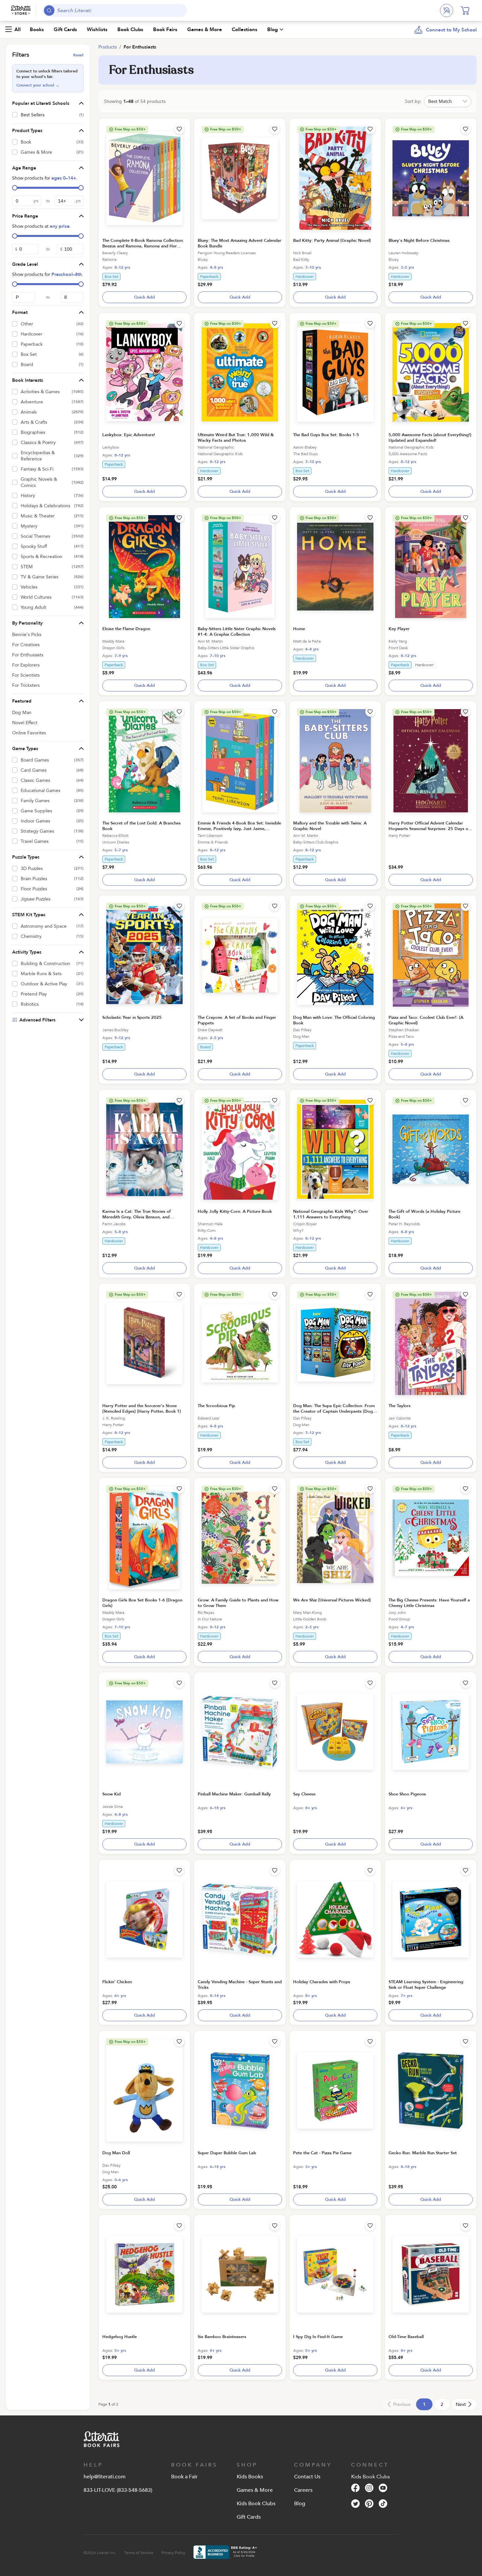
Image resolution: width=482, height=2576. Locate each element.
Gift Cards (65, 29)
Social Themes (35, 536)
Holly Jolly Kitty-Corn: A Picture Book (235, 1211)
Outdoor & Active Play (44, 984)
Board (27, 365)
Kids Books (250, 2477)
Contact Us (307, 2477)
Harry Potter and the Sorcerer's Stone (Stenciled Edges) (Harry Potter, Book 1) (142, 1409)
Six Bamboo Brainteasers (222, 2337)
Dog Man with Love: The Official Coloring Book (334, 1020)
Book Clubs (130, 29)
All (18, 29)
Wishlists (97, 29)
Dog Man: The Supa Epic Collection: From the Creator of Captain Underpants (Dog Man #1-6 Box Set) (334, 1411)
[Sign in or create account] (447, 10)
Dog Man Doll (116, 2153)
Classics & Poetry (38, 443)
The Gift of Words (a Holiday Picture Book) (424, 1214)
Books (37, 29)
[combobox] (115, 10)
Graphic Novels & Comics (39, 482)
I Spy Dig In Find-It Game (318, 2337)
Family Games (35, 801)
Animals (29, 412)
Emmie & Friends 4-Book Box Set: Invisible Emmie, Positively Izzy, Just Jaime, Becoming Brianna (239, 829)
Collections (245, 29)
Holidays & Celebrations (45, 506)
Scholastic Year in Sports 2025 (132, 1017)
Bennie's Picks (27, 635)
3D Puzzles (32, 869)
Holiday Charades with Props (322, 1982)
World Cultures (36, 597)
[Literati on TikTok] (383, 2505)
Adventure (32, 402)
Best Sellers (33, 115)
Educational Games (40, 791)
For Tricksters (26, 685)
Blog (272, 29)
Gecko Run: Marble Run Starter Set (423, 2153)
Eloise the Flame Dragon (126, 629)
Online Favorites (29, 733)
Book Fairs (165, 29)
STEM (27, 567)
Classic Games (35, 780)
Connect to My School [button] (451, 30)
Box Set (29, 354)
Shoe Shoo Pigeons (407, 1794)
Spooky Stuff (34, 546)
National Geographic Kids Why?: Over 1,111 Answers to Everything (331, 1214)
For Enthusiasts (28, 655)
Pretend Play (34, 994)
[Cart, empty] (465, 10)
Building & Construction (45, 964)
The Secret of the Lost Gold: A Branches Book (141, 826)
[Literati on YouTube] (383, 2489)
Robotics (30, 1004)
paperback (209, 277)
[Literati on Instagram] (369, 2489)
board (205, 1047)
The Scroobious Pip (216, 1406)
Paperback (32, 344)
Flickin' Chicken (117, 1982)
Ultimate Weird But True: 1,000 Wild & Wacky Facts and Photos (236, 438)
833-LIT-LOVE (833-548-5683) (118, 2490)
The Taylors (400, 1406)
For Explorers (26, 665)
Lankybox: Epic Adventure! (129, 435)
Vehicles (29, 587)
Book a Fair (184, 2477)
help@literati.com (105, 2477)
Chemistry (31, 936)
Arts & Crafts (34, 422)
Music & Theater (38, 516)
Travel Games (35, 841)
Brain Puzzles (34, 879)
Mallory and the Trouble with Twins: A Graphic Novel (330, 826)
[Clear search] (181, 10)
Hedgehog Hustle (120, 2337)
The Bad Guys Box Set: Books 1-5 (326, 435)
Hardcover (31, 334)
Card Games (34, 770)
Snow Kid (111, 1794)
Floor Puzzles (34, 889)
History (28, 496)
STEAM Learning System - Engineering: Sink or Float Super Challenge (426, 1985)
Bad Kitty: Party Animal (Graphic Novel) (332, 241)
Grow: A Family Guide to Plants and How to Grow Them (238, 1603)
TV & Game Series (40, 577)
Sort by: (413, 101)
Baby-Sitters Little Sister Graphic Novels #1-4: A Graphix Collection (237, 632)
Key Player (399, 629)
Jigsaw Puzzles (36, 899)
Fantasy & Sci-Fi (37, 469)
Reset (78, 55)
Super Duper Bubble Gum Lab (227, 2153)
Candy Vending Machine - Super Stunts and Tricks (240, 1985)
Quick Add (144, 297)
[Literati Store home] (21, 10)
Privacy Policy (173, 2553)
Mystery (29, 526)
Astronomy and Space (44, 926)
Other (27, 324)
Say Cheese (304, 1794)
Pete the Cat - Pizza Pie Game (322, 2153)
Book (26, 142)
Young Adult (33, 607)
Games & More (205, 29)
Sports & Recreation (41, 557)
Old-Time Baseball (406, 2337)
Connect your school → (38, 85)
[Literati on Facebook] (355, 2489)
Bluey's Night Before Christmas (419, 241)
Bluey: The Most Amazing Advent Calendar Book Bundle (240, 243)
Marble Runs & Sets (41, 974)
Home (299, 629)
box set (111, 277)
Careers (303, 2490)
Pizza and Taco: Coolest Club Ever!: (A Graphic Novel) (426, 1020)
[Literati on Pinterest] (369, 2505)
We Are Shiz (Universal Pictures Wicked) (332, 1600)
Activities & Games (40, 392)
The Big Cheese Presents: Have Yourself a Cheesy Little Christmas (429, 1603)
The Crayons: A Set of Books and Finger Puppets (237, 1020)
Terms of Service (139, 2553)
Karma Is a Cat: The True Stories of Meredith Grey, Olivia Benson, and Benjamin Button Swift (137, 1217)
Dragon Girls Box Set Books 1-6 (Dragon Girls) (142, 1603)
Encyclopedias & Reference (38, 456)
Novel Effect (25, 723)
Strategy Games (37, 831)
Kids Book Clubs (256, 2504)
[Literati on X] (355, 2505)
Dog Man (22, 713)
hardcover (305, 277)
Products (108, 47)
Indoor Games (35, 821)
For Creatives (26, 645)
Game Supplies (36, 811)
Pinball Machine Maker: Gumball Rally (234, 1794)
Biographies (33, 432)
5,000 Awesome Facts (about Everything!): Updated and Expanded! (431, 438)
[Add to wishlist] (179, 129)
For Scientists (26, 675)
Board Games (35, 760)
